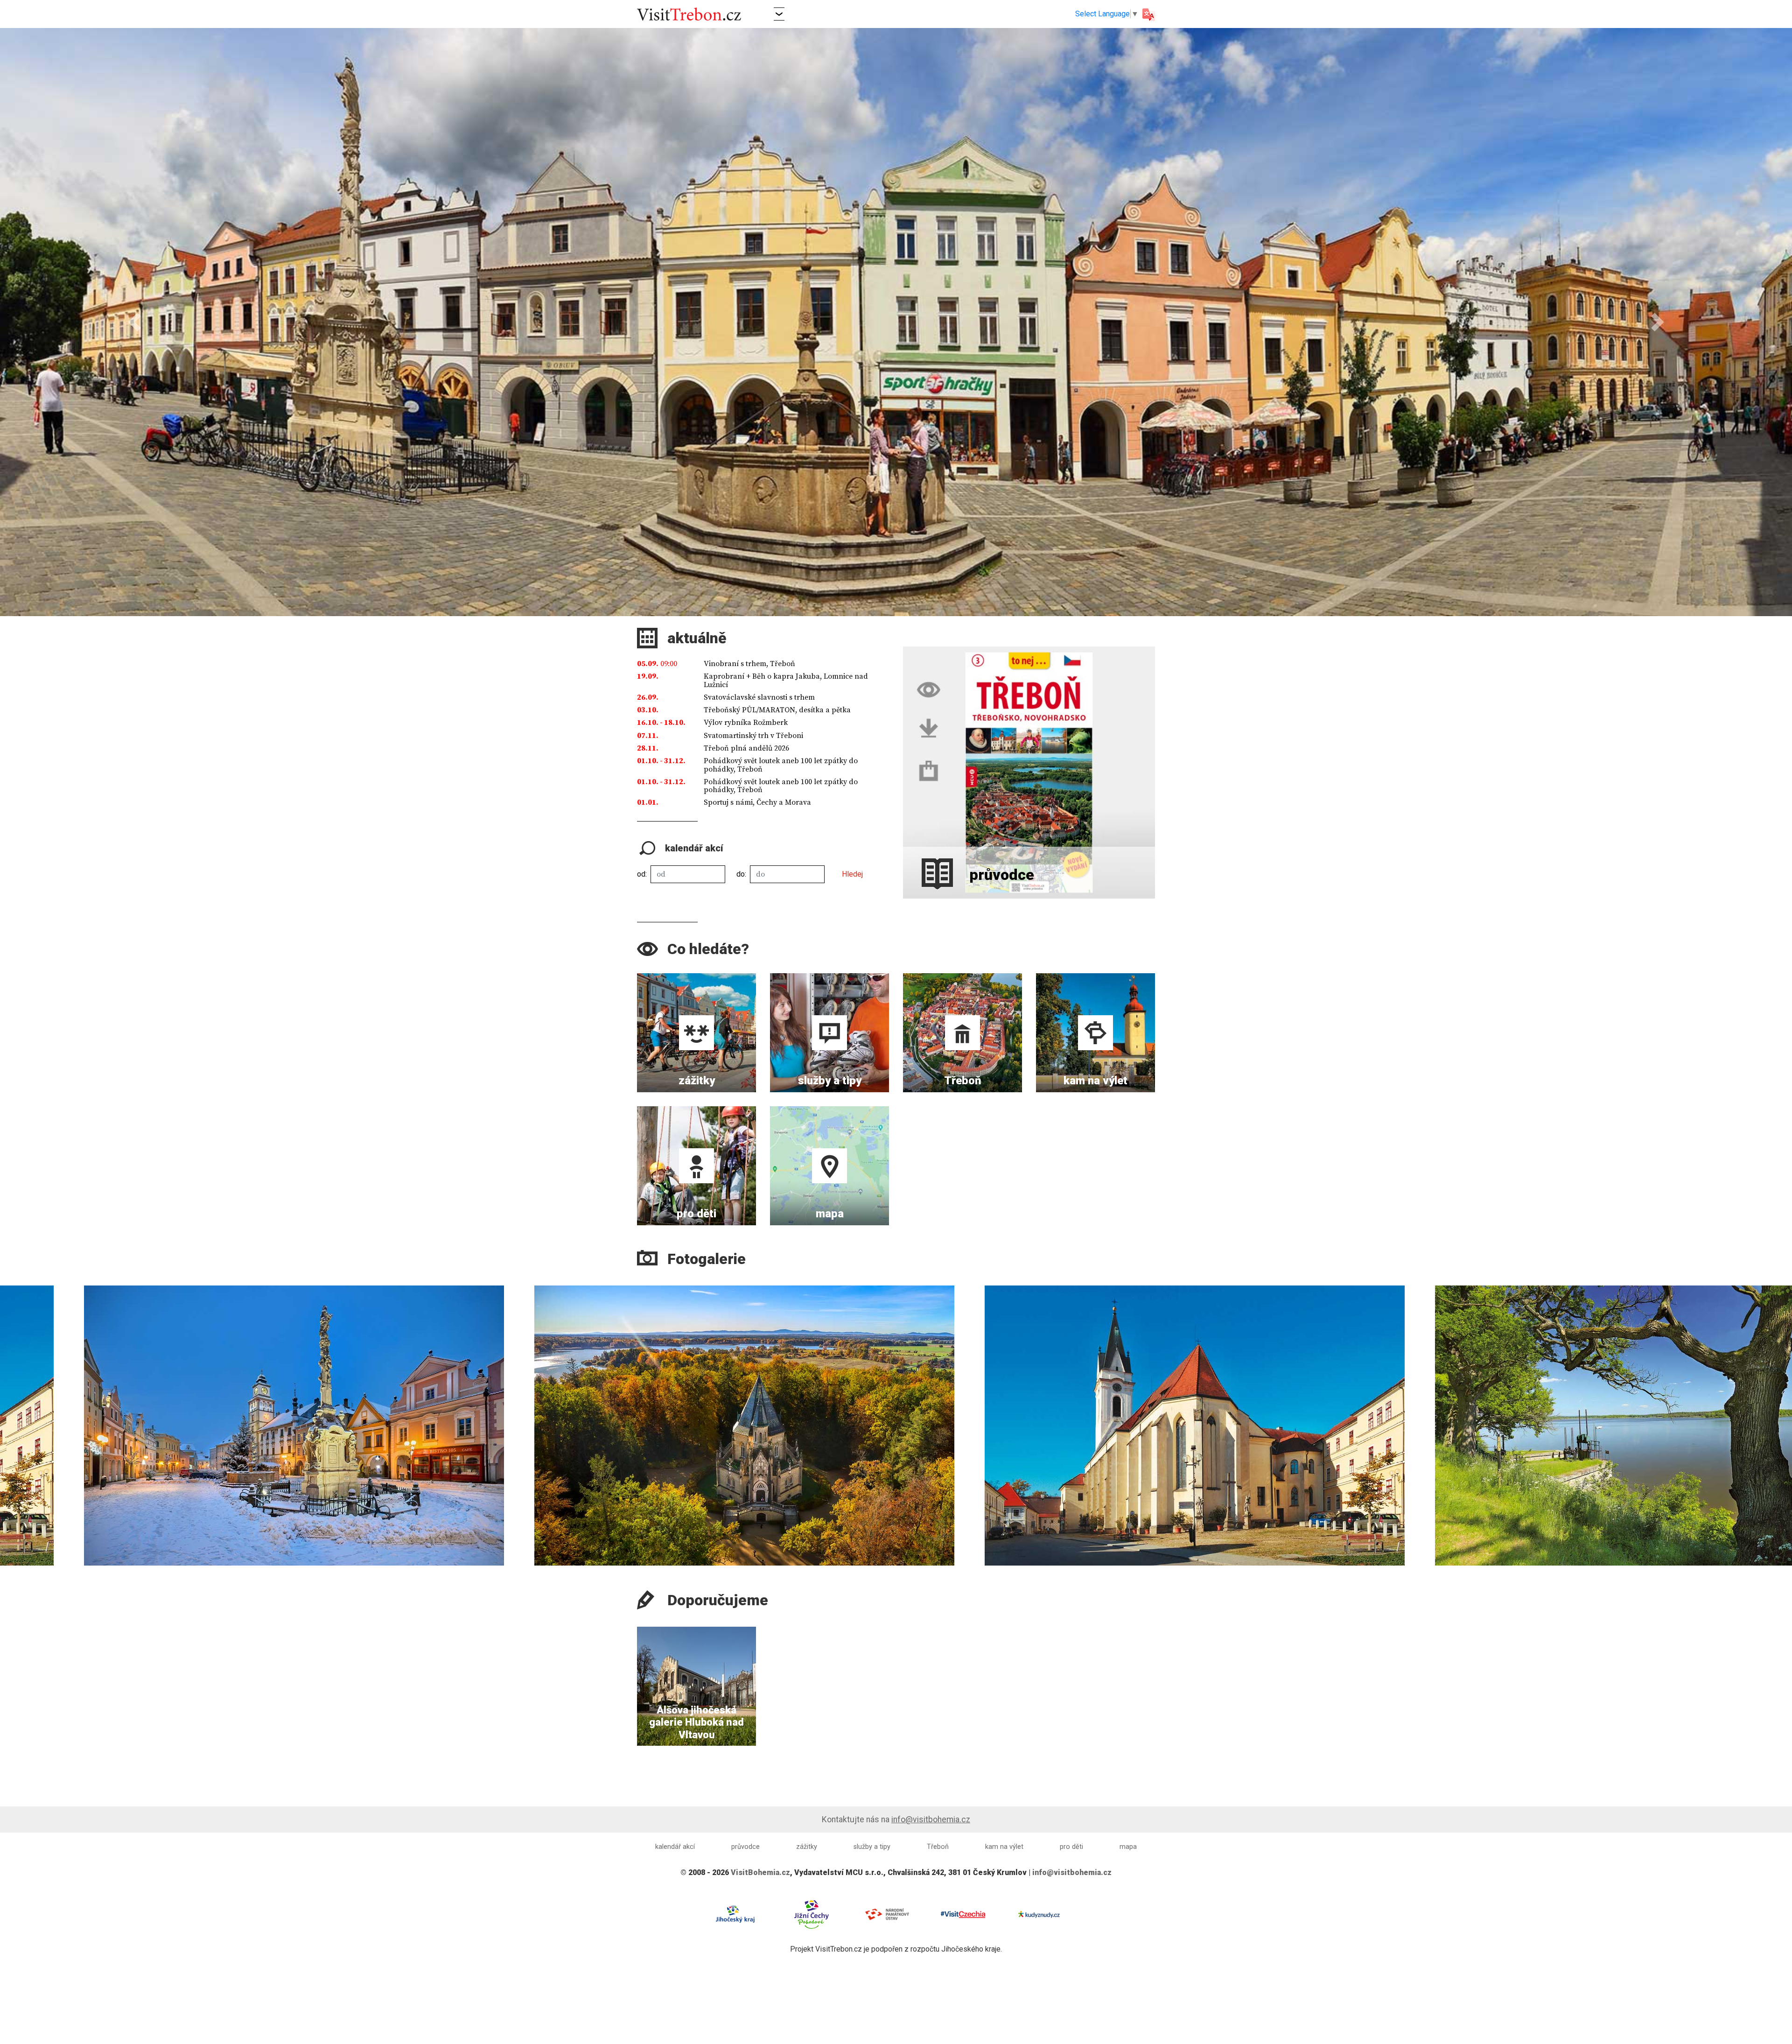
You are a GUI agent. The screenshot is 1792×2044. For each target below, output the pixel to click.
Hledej (852, 874)
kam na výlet (1004, 1847)
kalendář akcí (675, 1847)
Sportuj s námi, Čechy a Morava (757, 802)
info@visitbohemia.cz (931, 1819)
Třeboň (938, 1847)
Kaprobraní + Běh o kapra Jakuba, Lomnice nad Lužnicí (786, 681)
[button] (779, 14)
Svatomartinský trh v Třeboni (753, 736)
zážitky (807, 1847)
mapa (1128, 1847)
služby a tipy (872, 1847)
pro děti (1071, 1847)
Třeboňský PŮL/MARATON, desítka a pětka (777, 710)
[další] (1782, 1414)
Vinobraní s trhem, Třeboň (749, 664)
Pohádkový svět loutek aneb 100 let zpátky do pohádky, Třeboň (781, 765)
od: (642, 874)
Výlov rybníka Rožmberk (746, 723)
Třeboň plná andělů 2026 (746, 748)
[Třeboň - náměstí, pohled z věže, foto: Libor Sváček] (637, 1426)
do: (741, 874)
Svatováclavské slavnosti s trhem (759, 697)
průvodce (745, 1847)
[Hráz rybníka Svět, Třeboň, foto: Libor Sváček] (1087, 1426)
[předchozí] (10, 1414)
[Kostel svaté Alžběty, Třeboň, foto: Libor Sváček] (1537, 1426)
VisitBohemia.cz (760, 1872)
